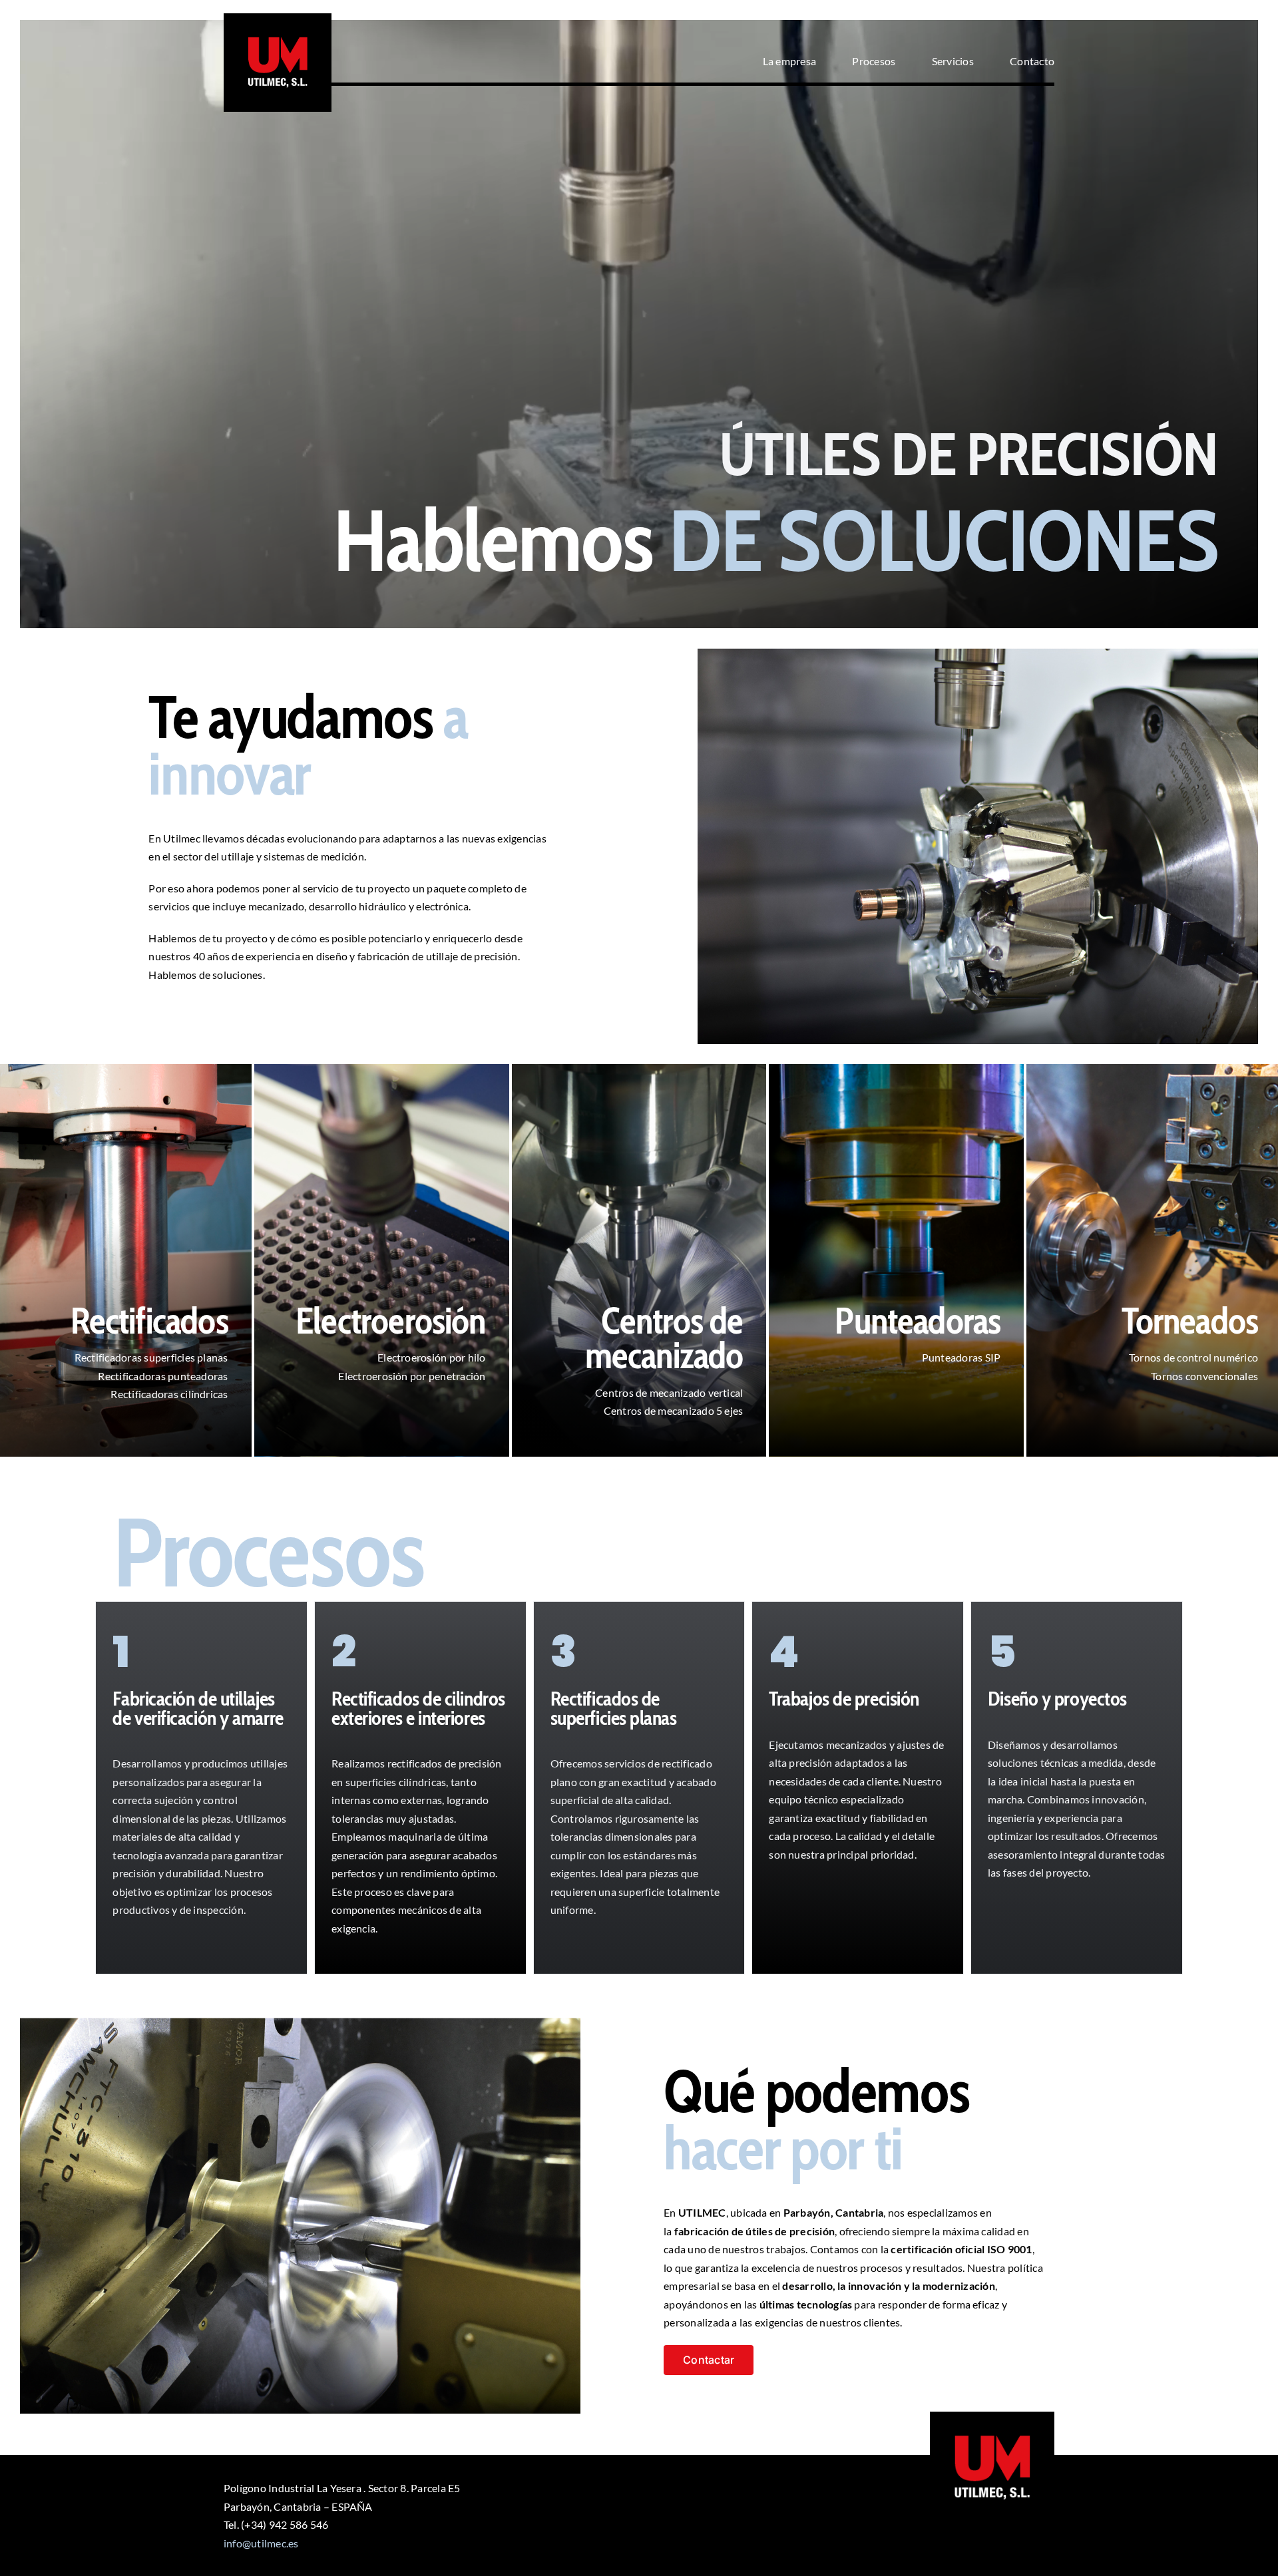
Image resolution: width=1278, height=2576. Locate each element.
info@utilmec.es (261, 2543)
